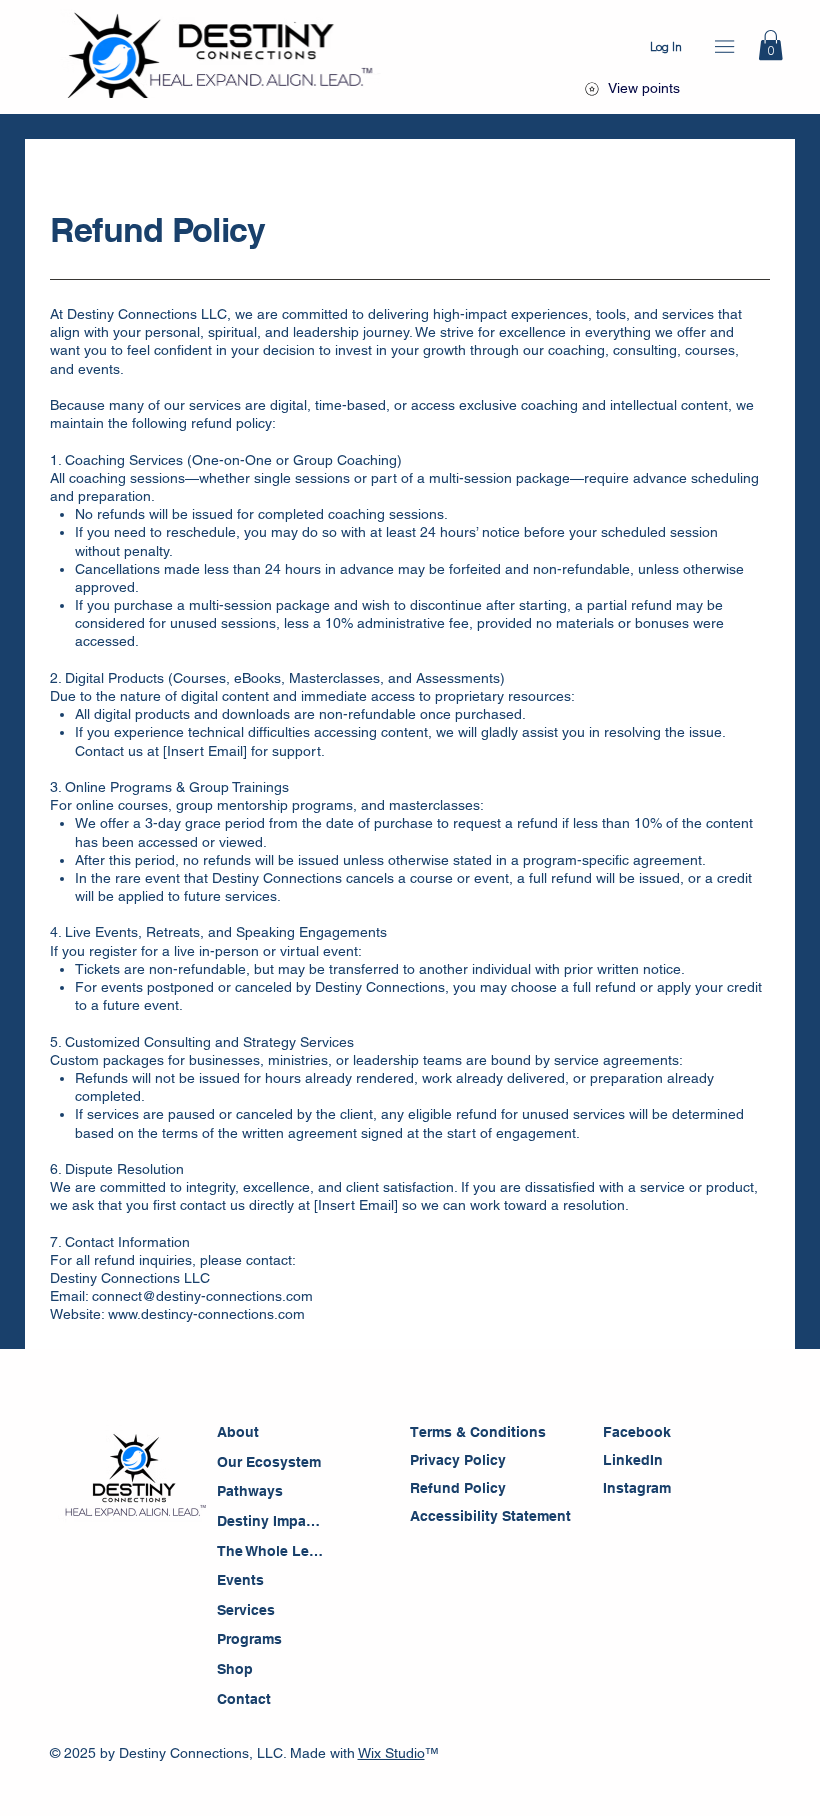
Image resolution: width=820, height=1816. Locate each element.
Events (240, 1580)
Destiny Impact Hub (272, 1521)
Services (246, 1610)
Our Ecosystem (269, 1462)
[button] (770, 45)
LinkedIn (633, 1460)
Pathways (250, 1491)
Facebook (637, 1432)
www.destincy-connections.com (206, 1314)
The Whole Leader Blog (272, 1551)
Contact (244, 1699)
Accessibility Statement (492, 1516)
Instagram (637, 1488)
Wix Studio (391, 1753)
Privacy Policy (458, 1460)
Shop (235, 1669)
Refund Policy (458, 1488)
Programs (249, 1639)
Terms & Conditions (480, 1432)
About (238, 1432)
